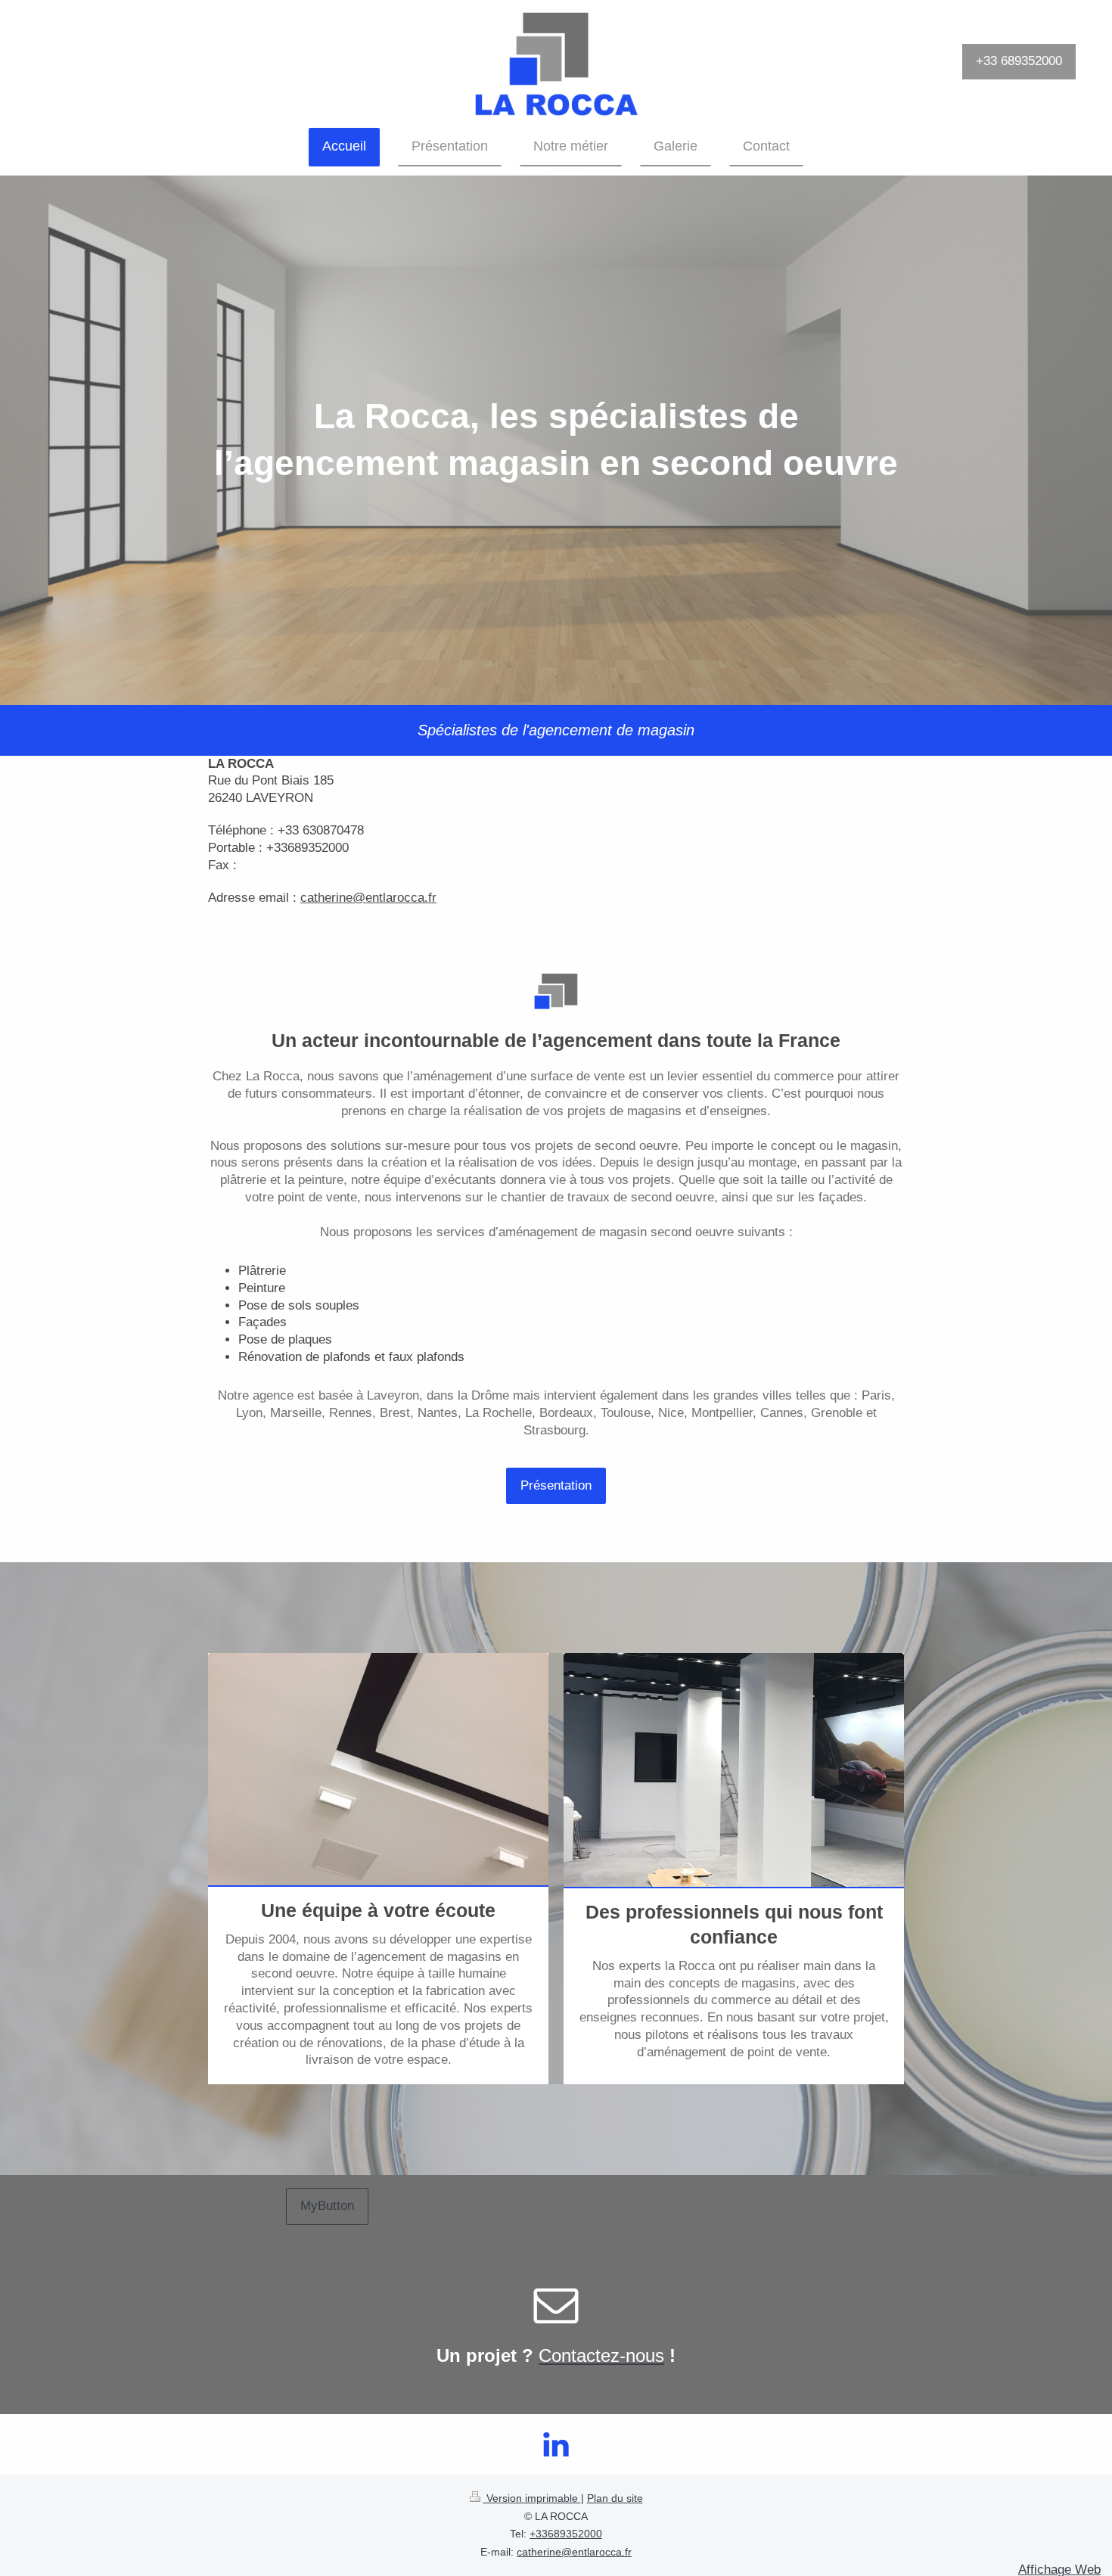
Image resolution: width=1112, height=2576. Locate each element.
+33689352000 (566, 2534)
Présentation (556, 1485)
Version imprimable (532, 2498)
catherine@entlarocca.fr (574, 2552)
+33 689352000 (1019, 61)
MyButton (327, 2206)
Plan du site (615, 2498)
